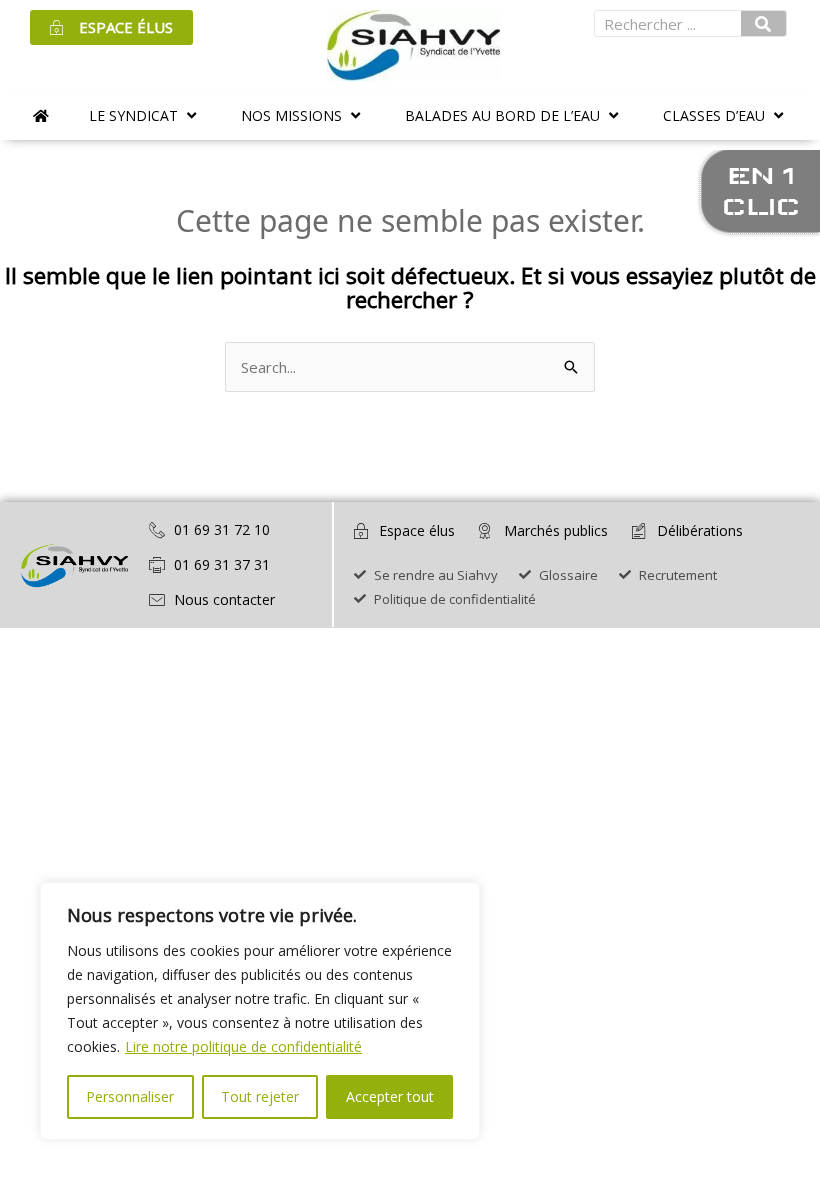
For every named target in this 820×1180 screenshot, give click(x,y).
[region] (260, 1011)
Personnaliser (130, 1096)
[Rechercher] (764, 23)
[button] (145, 115)
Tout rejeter (260, 1096)
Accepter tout (390, 1096)
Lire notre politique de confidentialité (243, 1046)
